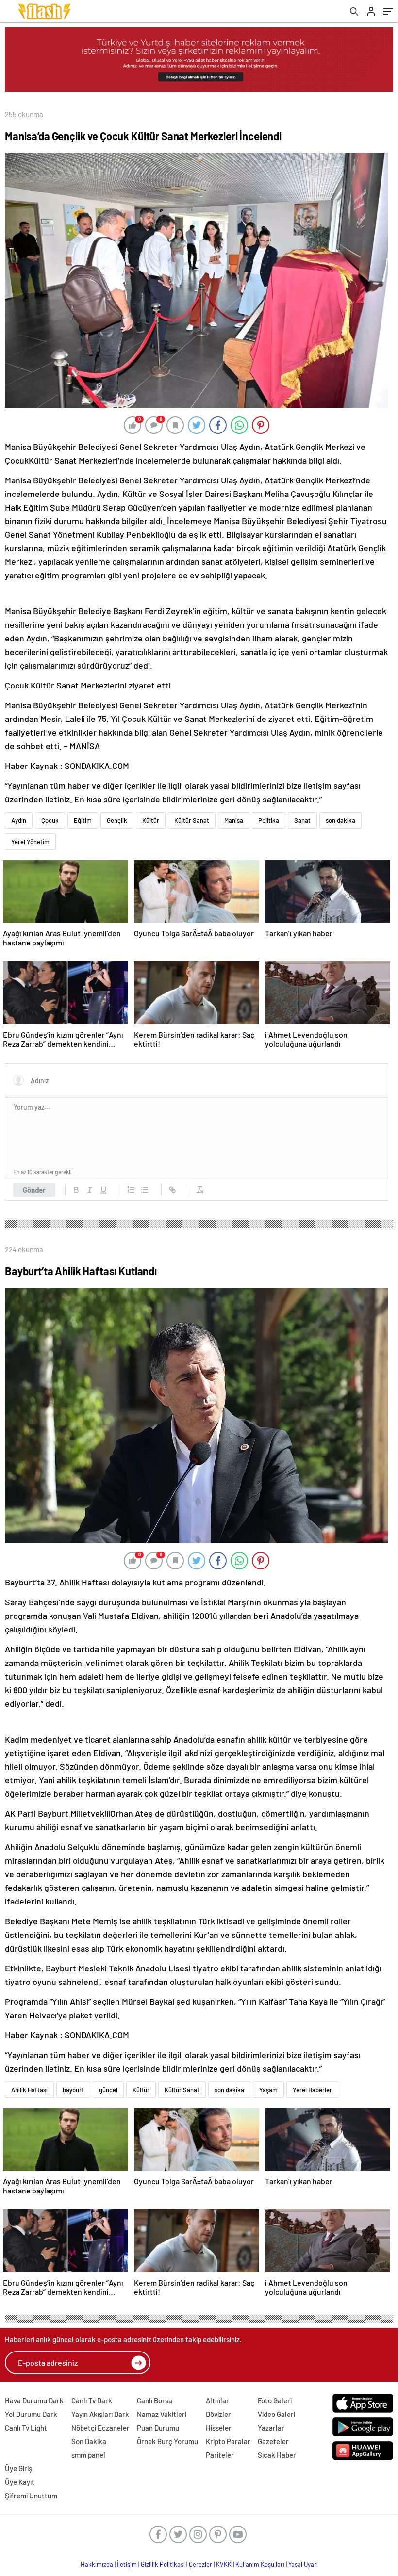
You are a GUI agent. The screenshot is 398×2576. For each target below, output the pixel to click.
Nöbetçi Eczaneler (100, 2428)
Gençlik (117, 820)
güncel (108, 2090)
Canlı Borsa (155, 2400)
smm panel (88, 2455)
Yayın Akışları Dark (100, 2414)
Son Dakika (89, 2441)
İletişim (127, 2564)
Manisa (234, 820)
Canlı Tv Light (26, 2428)
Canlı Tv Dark (92, 2400)
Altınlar (217, 2400)
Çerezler (200, 2564)
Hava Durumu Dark (34, 2400)
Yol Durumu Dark (31, 2414)
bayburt (73, 2090)
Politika (269, 820)
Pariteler (220, 2455)
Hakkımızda (97, 2564)
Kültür (151, 820)
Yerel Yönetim (30, 842)
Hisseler (219, 2428)
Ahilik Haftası (29, 2090)
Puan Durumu (158, 2428)
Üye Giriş (18, 2468)
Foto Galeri (275, 2400)
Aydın (19, 820)
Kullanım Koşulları (260, 2564)
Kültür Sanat (192, 820)
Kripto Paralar (228, 2441)
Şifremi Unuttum (31, 2496)
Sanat (302, 820)
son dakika (340, 820)
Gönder (34, 1190)
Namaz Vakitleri (162, 2414)
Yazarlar (271, 2428)
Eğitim (83, 820)
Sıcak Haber (277, 2455)
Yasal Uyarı (303, 2564)
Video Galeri (276, 2414)
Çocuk (50, 820)
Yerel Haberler (312, 2090)
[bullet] (145, 1190)
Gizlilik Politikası (163, 2564)
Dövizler (218, 2414)
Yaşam (268, 2090)
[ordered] (131, 1190)
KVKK (224, 2564)
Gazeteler (273, 2441)
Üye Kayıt (20, 2482)
